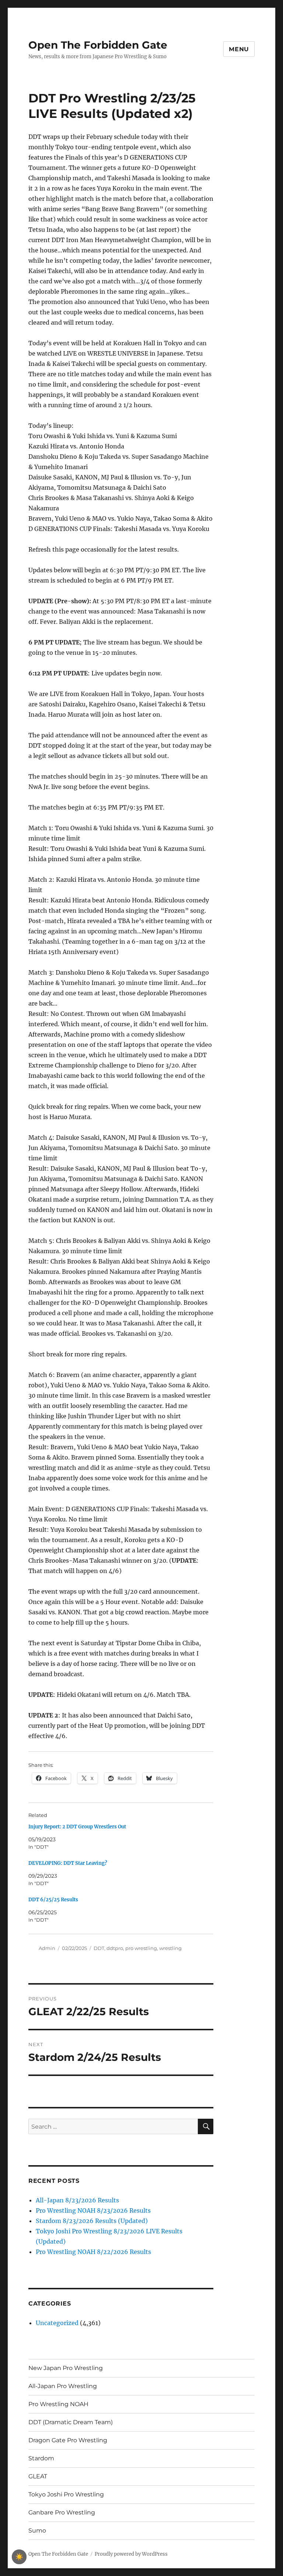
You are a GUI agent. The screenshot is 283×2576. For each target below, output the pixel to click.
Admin (47, 1948)
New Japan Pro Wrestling (66, 2368)
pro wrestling (141, 1948)
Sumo (37, 2530)
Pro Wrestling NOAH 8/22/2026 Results (93, 2252)
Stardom (41, 2458)
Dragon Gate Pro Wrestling (68, 2440)
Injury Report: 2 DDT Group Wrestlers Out (77, 1827)
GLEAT (38, 2476)
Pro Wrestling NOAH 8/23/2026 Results (93, 2210)
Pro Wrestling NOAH (58, 2404)
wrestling (170, 1948)
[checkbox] (19, 2557)
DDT (99, 1948)
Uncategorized (57, 2323)
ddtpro (115, 1948)
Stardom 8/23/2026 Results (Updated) (92, 2221)
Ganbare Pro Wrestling (62, 2512)
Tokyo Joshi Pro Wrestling (66, 2494)
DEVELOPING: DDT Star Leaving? (68, 1863)
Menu (239, 49)
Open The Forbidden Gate (98, 45)
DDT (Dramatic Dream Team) (71, 2422)
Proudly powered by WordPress (131, 2554)
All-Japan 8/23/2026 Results (77, 2200)
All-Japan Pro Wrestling (63, 2386)
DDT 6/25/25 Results (53, 1900)
